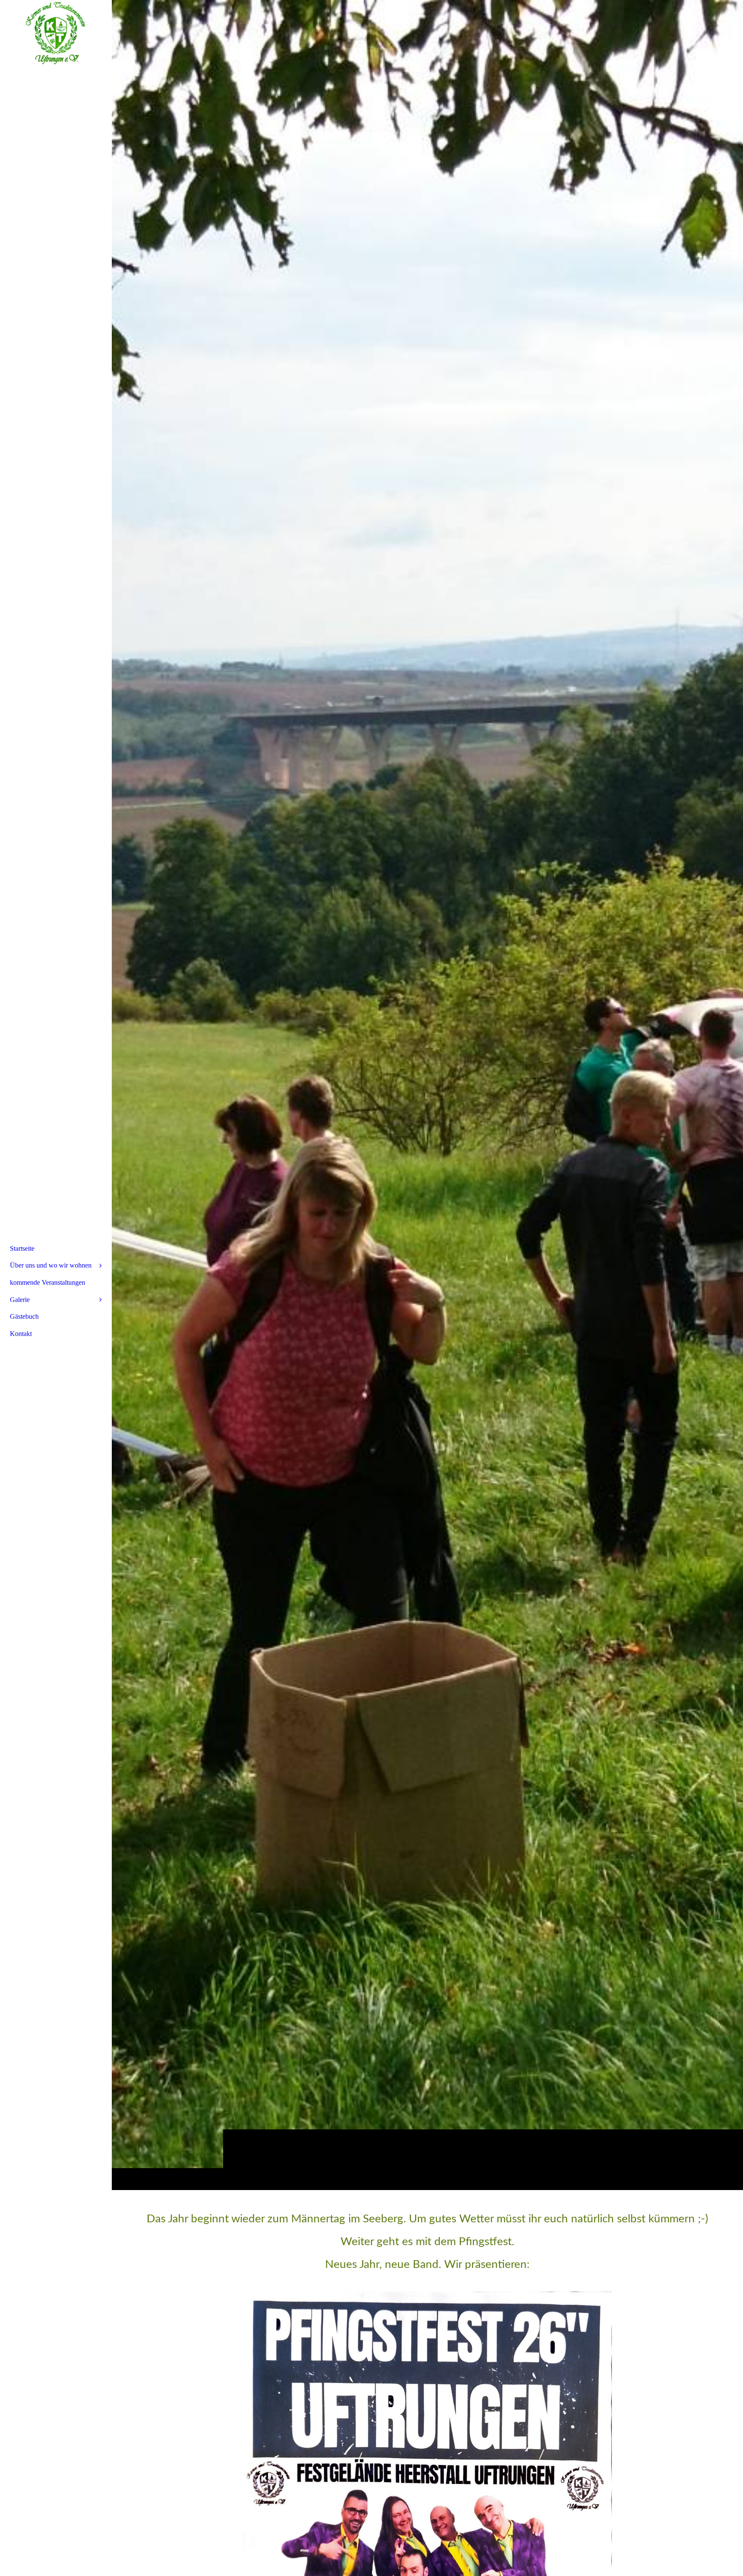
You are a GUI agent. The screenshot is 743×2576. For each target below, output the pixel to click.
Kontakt (21, 1334)
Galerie (20, 1300)
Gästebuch (24, 1316)
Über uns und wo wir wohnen (51, 1265)
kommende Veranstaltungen (48, 1282)
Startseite (22, 1248)
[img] (427, 1095)
